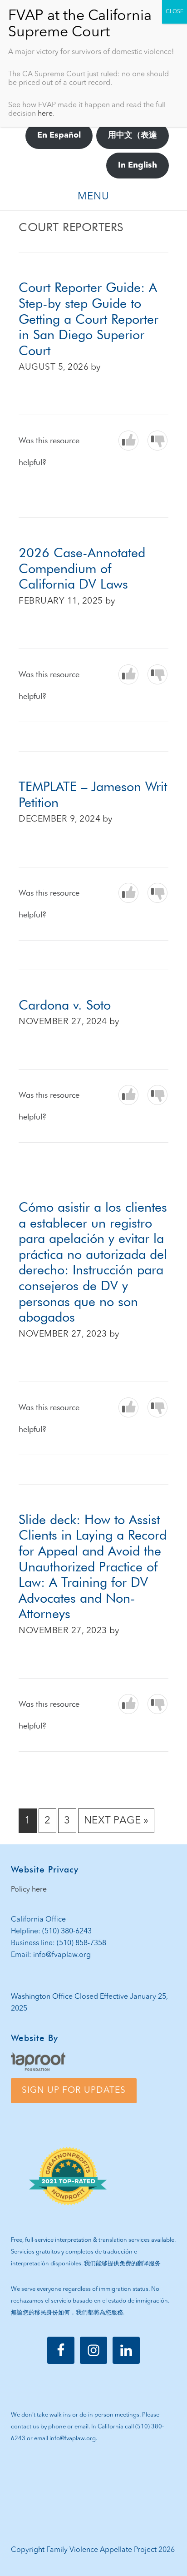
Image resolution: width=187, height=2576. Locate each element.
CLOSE (175, 12)
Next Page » (116, 1824)
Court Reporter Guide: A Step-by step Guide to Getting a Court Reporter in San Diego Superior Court (89, 319)
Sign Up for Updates (74, 2091)
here (45, 114)
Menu (93, 197)
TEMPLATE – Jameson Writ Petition (93, 794)
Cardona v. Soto (65, 1005)
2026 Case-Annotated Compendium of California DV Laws (82, 568)
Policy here (29, 1890)
